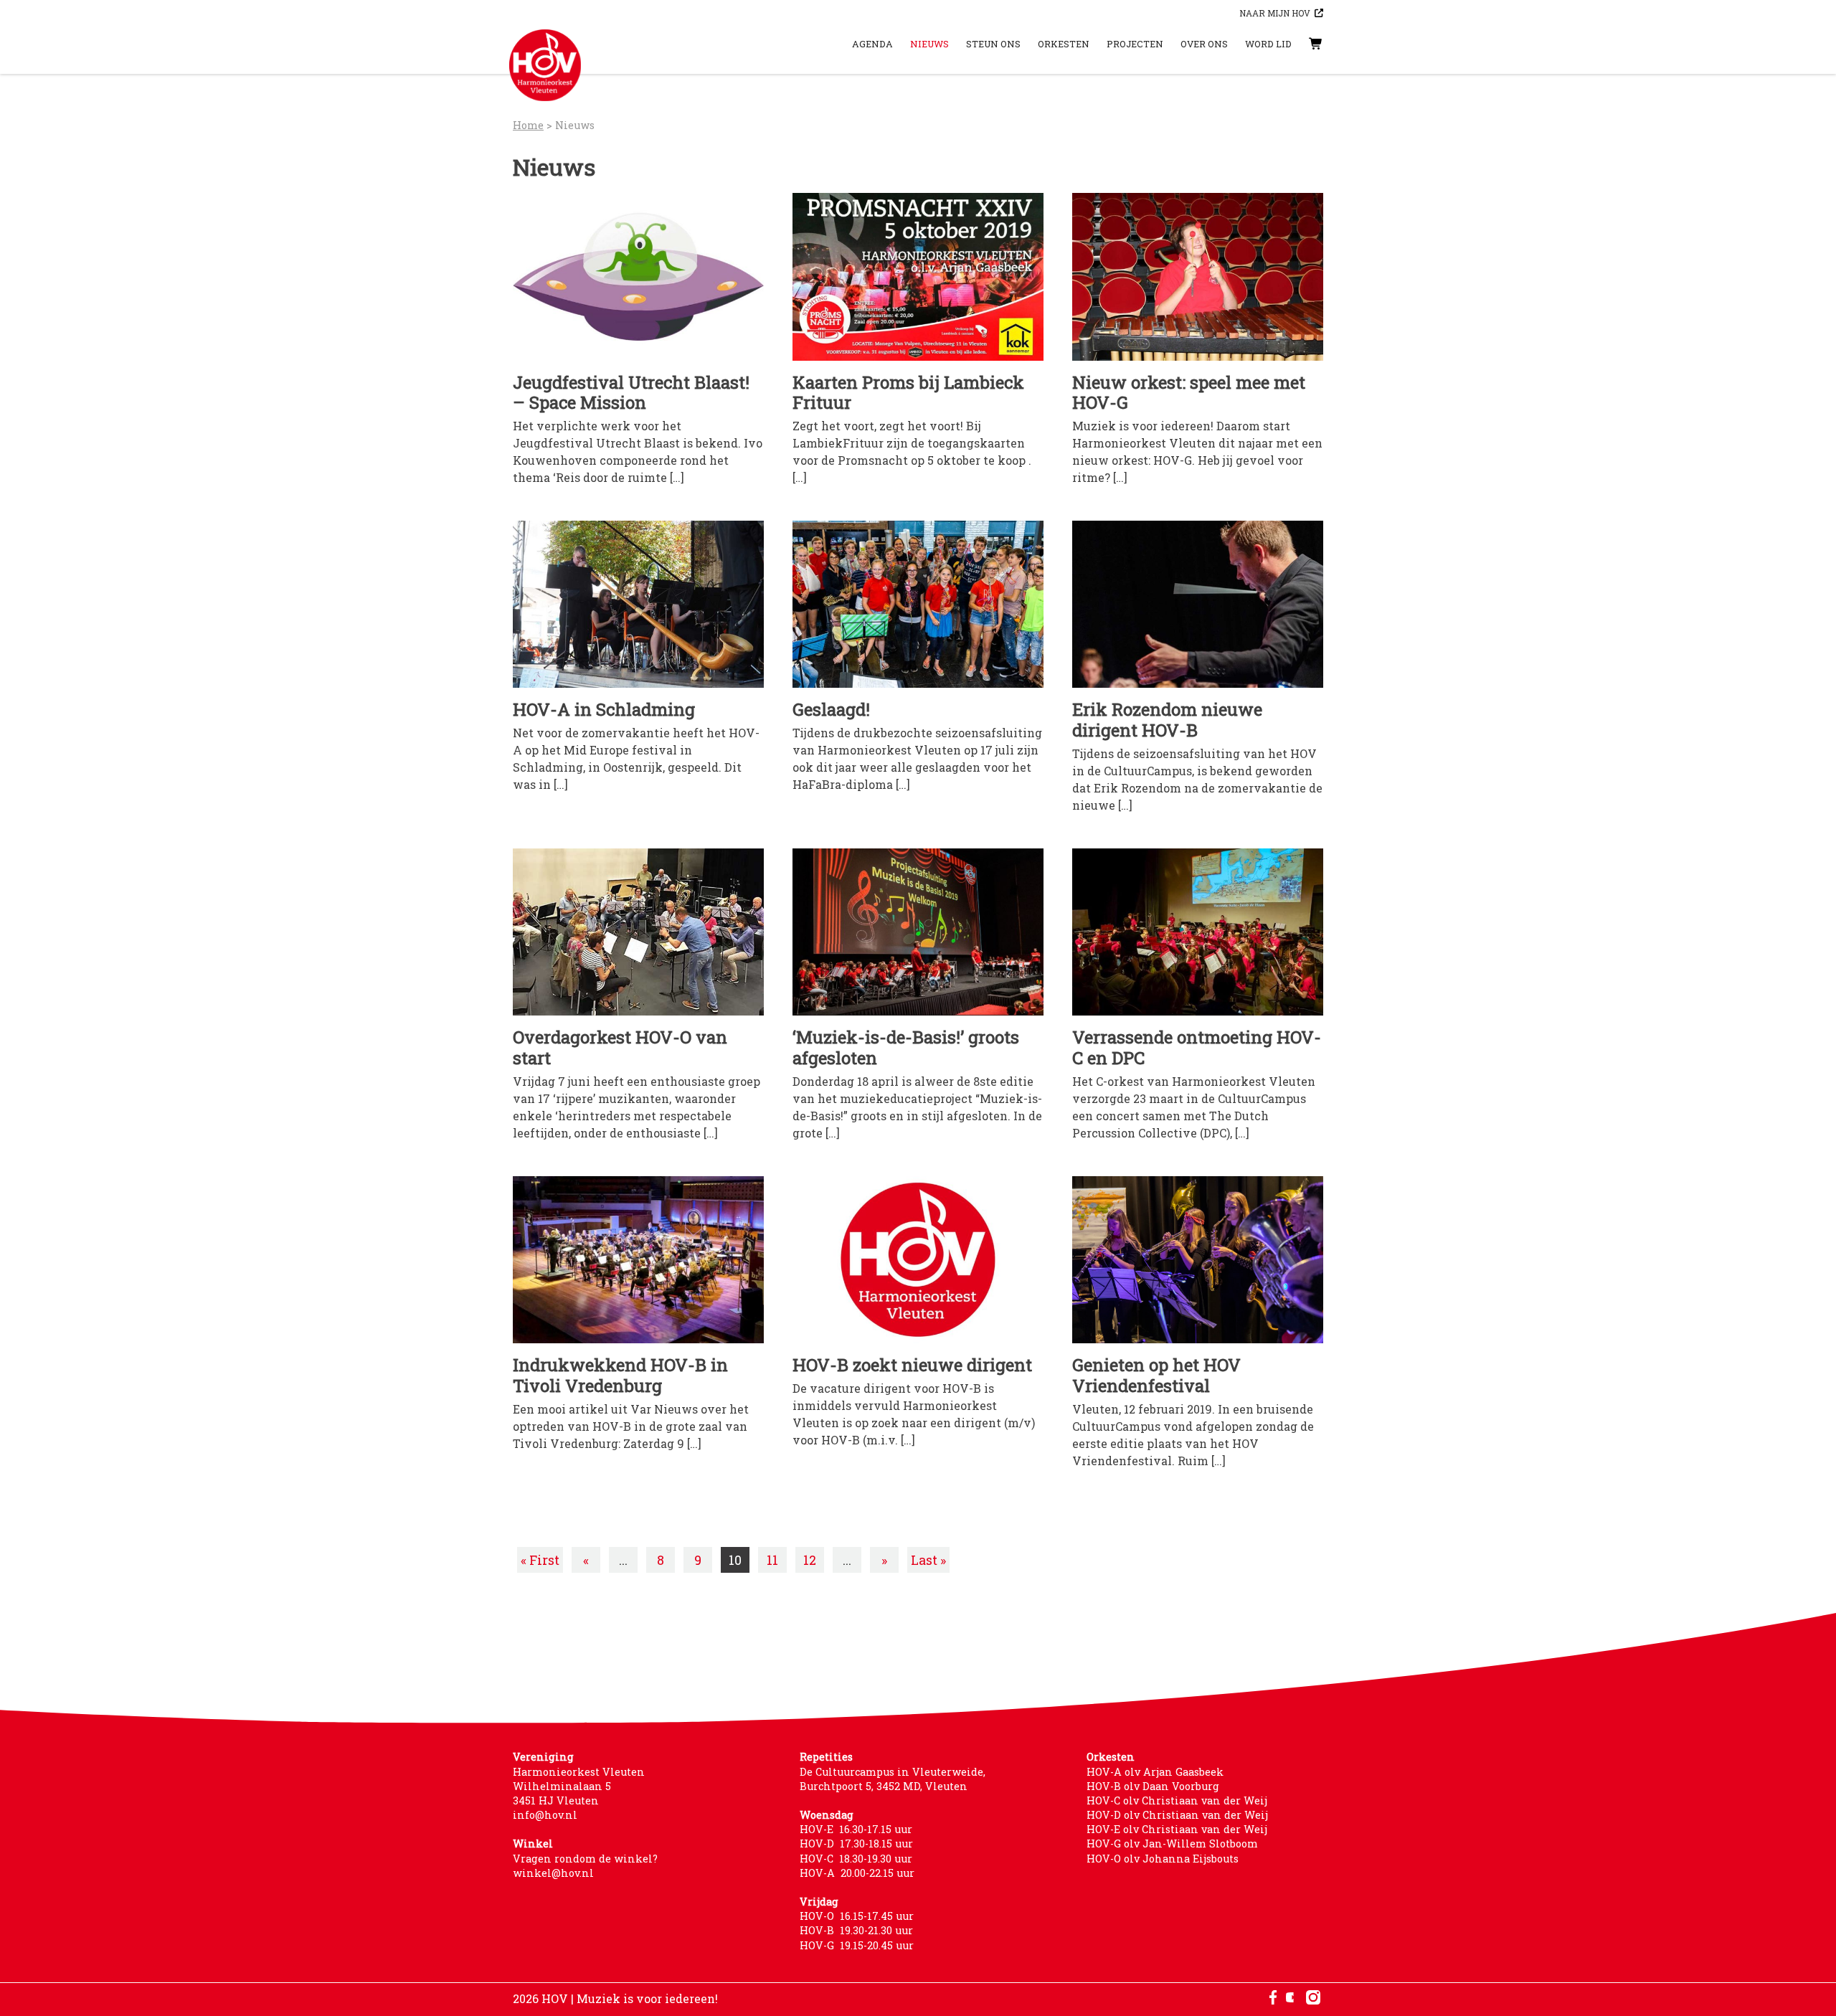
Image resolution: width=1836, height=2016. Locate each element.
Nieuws (929, 44)
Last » (928, 1560)
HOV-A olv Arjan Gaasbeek (1155, 1772)
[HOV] (545, 65)
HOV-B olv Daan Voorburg (1153, 1786)
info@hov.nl (545, 1815)
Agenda (872, 44)
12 (810, 1560)
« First (540, 1560)
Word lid (1268, 44)
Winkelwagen (1302, 44)
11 (772, 1560)
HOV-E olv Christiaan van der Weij (1177, 1829)
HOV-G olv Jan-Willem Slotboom (1172, 1844)
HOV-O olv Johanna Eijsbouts (1163, 1859)
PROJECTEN (1135, 44)
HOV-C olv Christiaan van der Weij (1177, 1800)
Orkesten (1064, 44)
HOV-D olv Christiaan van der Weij (1177, 1815)
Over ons (1204, 44)
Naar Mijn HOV (1275, 13)
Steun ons (993, 44)
